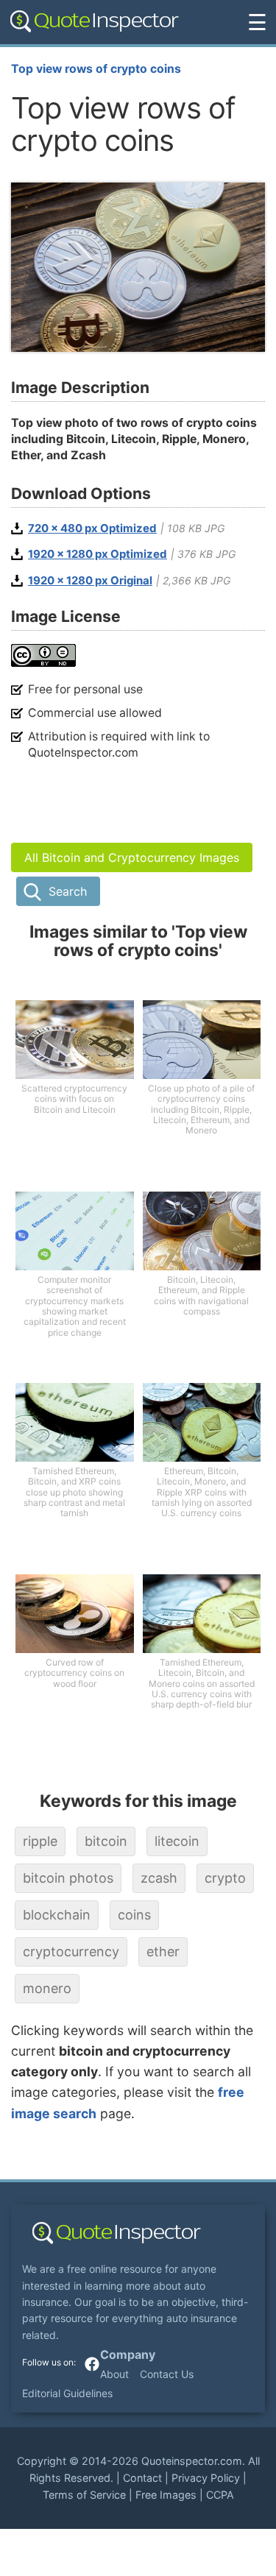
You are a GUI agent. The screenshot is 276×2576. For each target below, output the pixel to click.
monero (47, 1988)
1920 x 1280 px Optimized (98, 554)
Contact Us (167, 2374)
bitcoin (106, 1841)
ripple (40, 1841)
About (114, 2374)
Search (68, 891)
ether (163, 1952)
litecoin (177, 1841)
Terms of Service (84, 2495)
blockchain (57, 1915)
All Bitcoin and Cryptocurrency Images (132, 857)
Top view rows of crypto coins (96, 69)
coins (134, 1915)
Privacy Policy (206, 2478)
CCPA (220, 2495)
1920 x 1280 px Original (90, 581)
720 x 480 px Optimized (92, 528)
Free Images (166, 2495)
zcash (159, 1878)
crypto (225, 1878)
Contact (142, 2478)
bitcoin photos (68, 1878)
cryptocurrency (71, 1952)
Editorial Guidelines (67, 2393)
